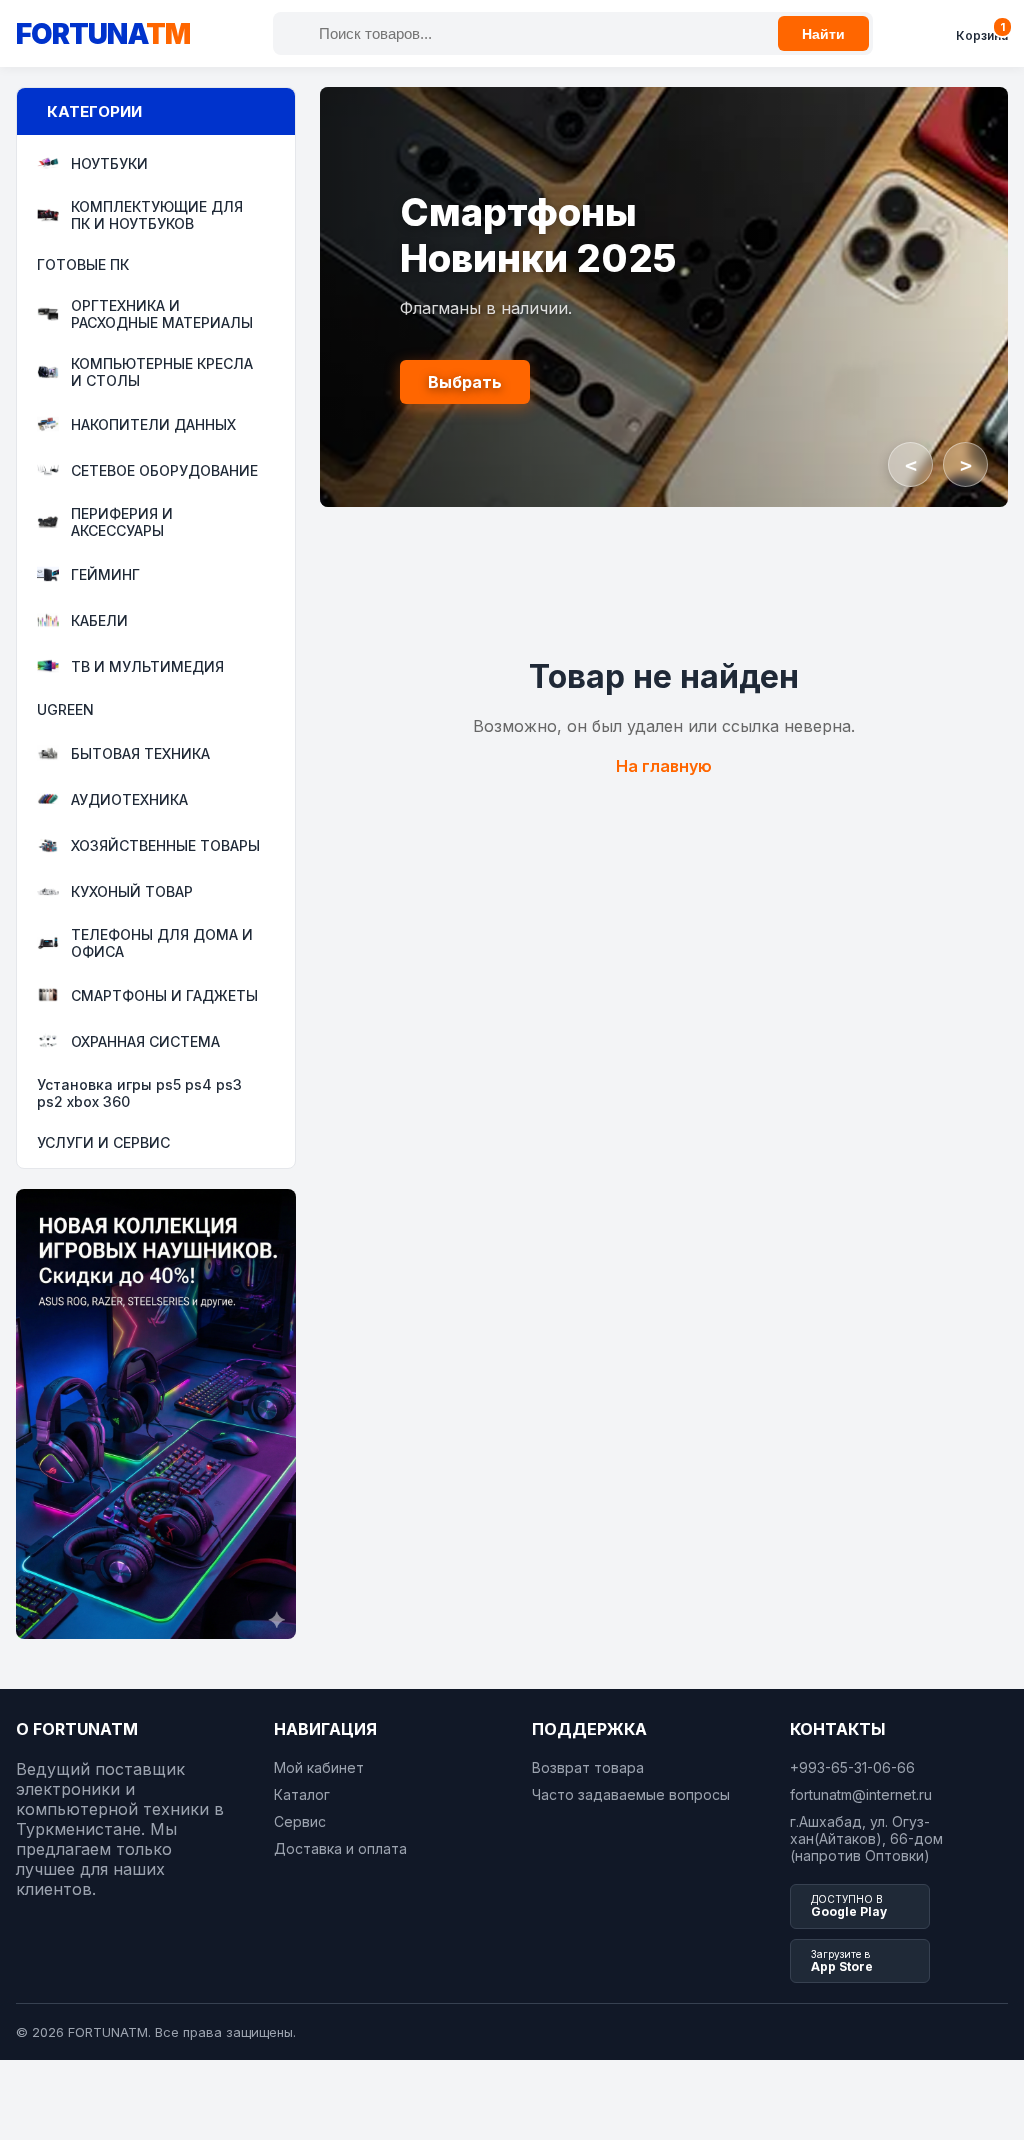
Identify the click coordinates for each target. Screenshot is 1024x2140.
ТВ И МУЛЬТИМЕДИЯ (147, 666)
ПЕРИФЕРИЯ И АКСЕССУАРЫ (122, 522)
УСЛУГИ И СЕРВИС (103, 1142)
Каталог (302, 1794)
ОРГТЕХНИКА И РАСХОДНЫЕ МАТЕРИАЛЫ (162, 314)
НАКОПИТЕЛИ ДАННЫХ (153, 424)
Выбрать (465, 382)
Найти (823, 34)
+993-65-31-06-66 (852, 1767)
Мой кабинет (319, 1767)
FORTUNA (103, 34)
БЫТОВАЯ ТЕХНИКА (140, 753)
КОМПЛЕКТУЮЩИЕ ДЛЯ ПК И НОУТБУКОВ (157, 215)
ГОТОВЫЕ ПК (83, 264)
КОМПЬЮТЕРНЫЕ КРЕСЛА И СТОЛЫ (162, 372)
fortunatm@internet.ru (861, 1794)
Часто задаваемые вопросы (631, 1794)
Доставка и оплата (340, 1848)
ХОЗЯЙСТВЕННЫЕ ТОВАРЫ (165, 845)
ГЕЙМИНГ (105, 574)
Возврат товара (588, 1767)
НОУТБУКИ (109, 163)
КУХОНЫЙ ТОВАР (132, 891)
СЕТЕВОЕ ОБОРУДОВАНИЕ (164, 470)
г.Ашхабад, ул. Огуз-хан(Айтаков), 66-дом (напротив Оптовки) (866, 1838)
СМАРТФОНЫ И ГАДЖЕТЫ (164, 995)
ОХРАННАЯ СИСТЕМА (145, 1041)
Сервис (300, 1821)
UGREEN (65, 709)
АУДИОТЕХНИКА (129, 799)
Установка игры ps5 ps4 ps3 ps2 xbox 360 (139, 1093)
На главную (664, 766)
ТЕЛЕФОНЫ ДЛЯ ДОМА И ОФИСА (162, 943)
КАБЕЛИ (99, 620)
